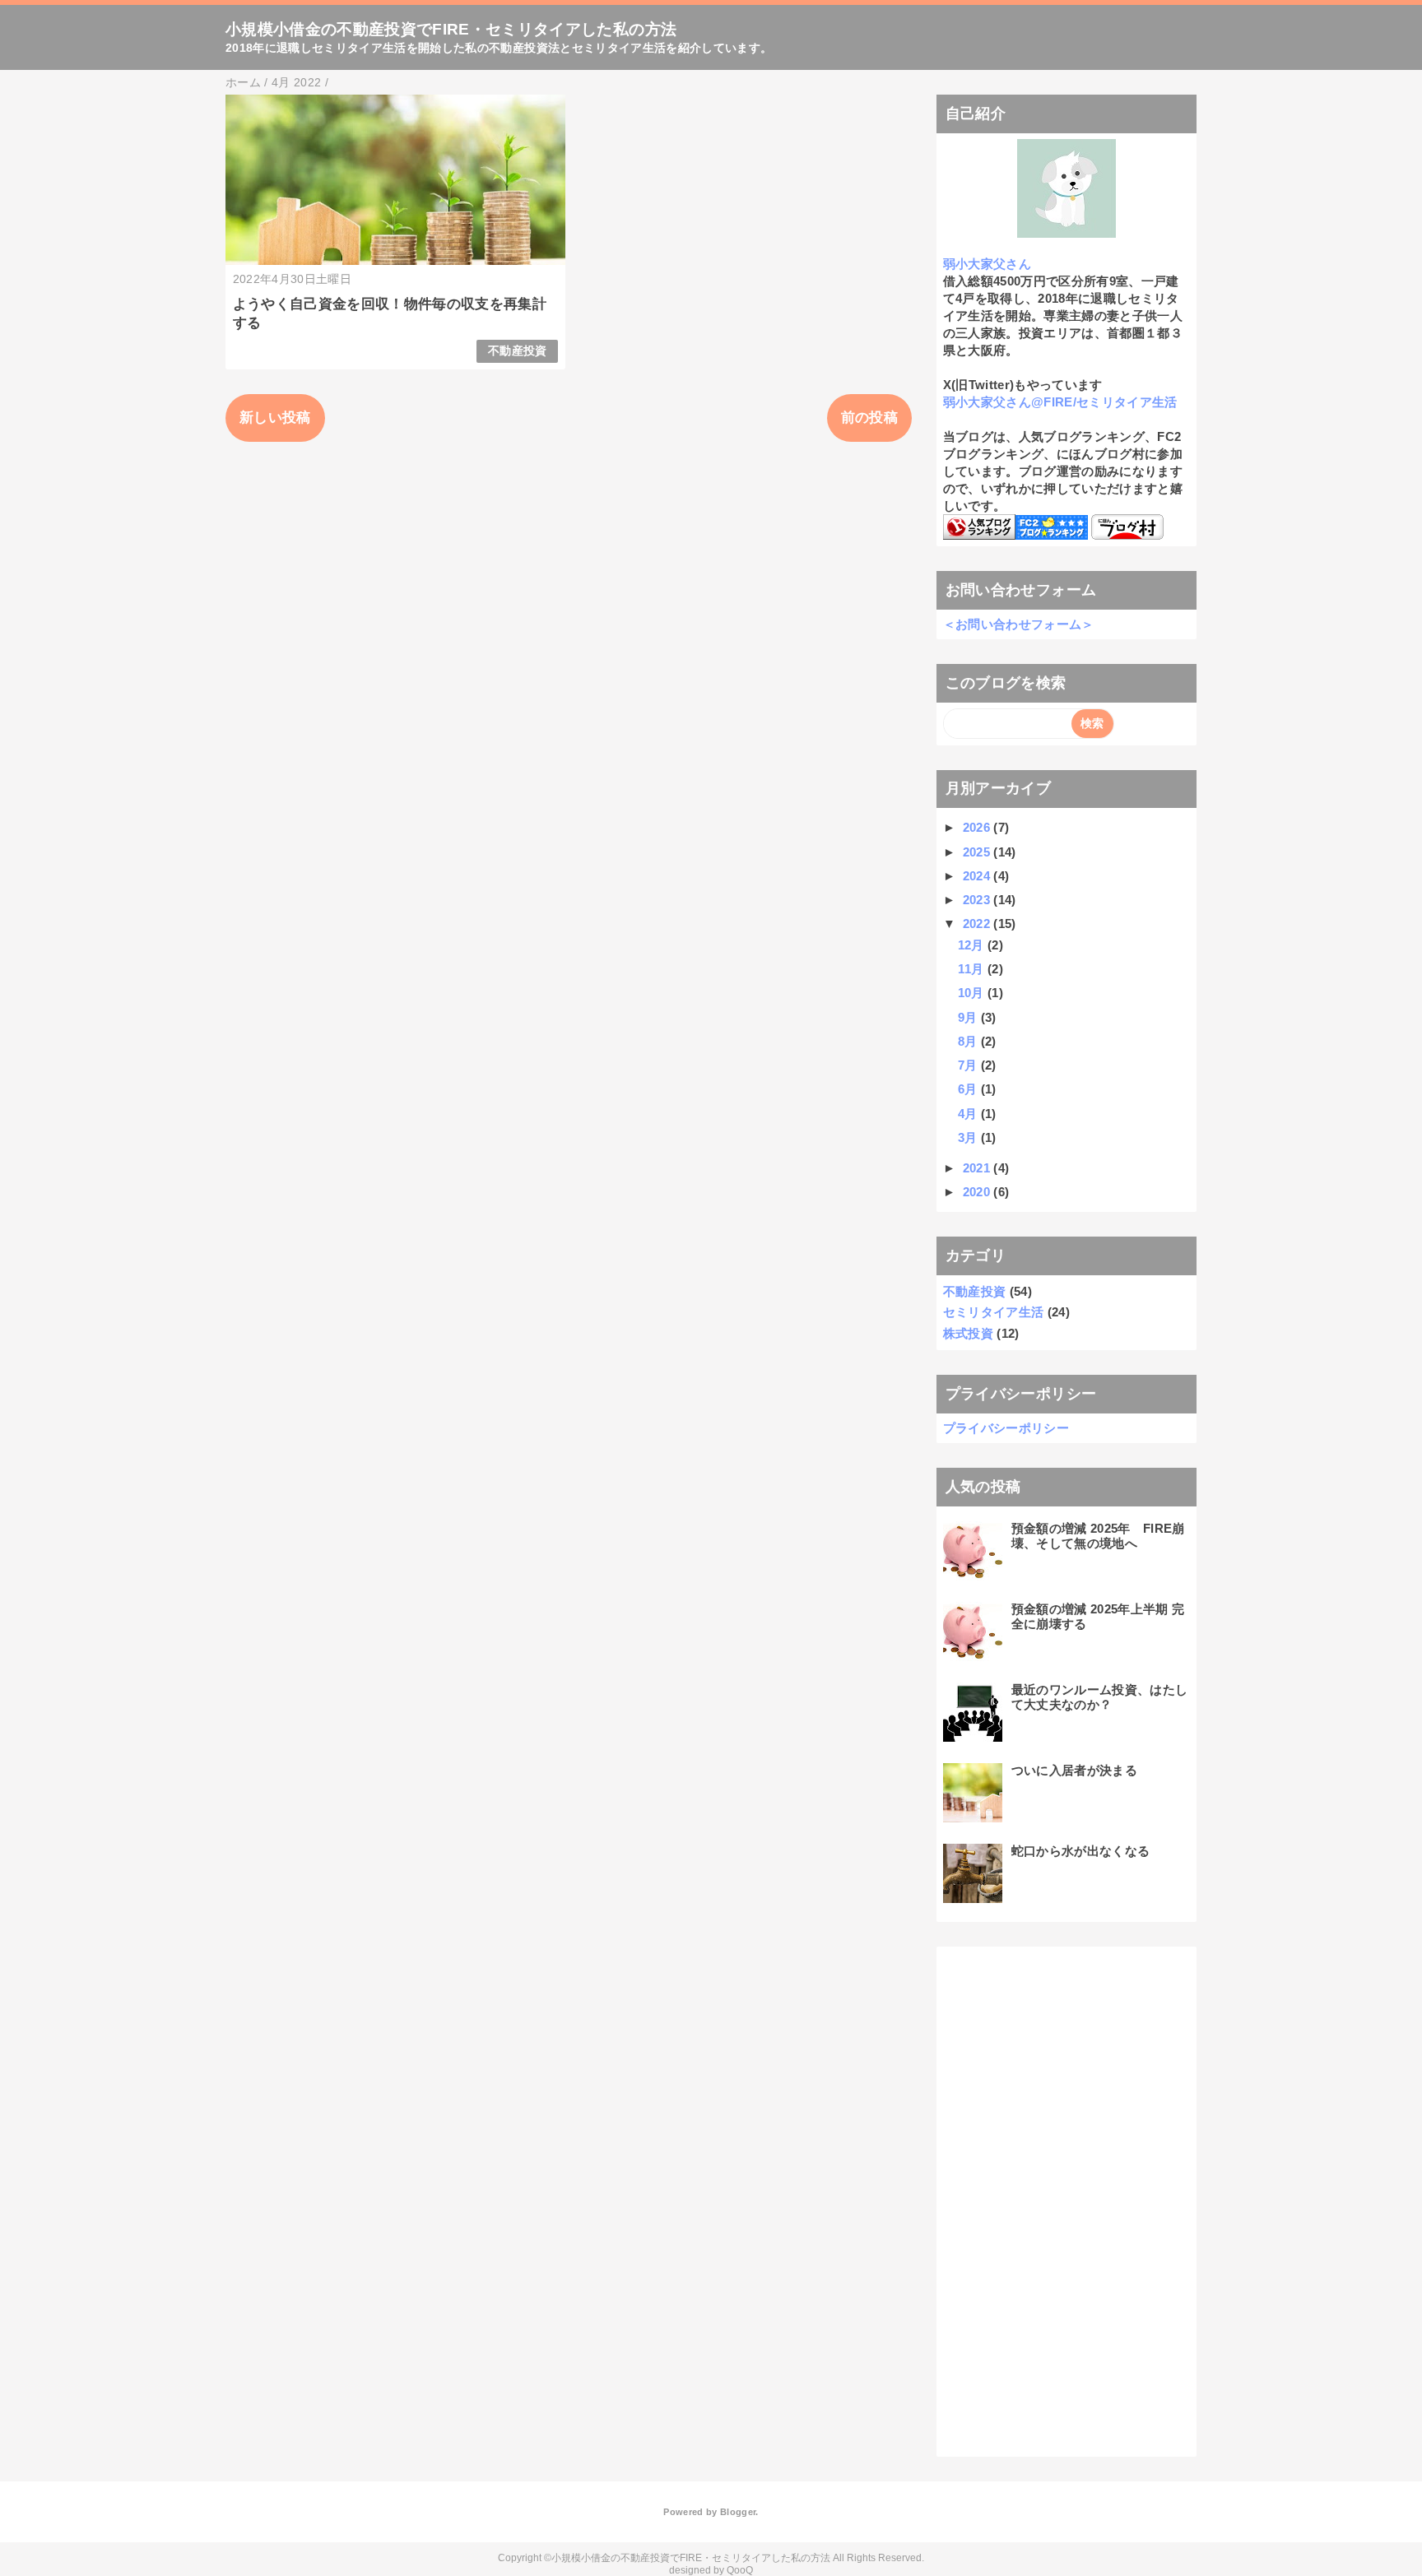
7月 (969, 1065)
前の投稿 (869, 418)
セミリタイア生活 (994, 1312)
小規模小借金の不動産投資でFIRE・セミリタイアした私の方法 (451, 29)
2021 (978, 1168)
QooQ (740, 2570)
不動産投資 (518, 351)
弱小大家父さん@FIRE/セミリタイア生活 (1060, 402)
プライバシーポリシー (1006, 1428)
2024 (978, 876)
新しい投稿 (275, 418)
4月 (969, 1114)
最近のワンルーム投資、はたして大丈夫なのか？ (1100, 1697)
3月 (969, 1137)
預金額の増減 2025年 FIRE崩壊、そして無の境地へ (1098, 1536)
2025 (978, 852)
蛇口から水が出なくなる (1081, 1851)
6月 (969, 1089)
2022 (978, 924)
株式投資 (968, 1333)
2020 (978, 1192)
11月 (973, 969)
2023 (978, 900)
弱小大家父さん (987, 264)
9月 (969, 1017)
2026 (978, 827)
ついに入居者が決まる (1074, 1770)
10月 (973, 993)
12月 (973, 945)
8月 (969, 1041)
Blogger (738, 2512)
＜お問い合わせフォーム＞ (1019, 624)
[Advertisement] (1066, 2199)
